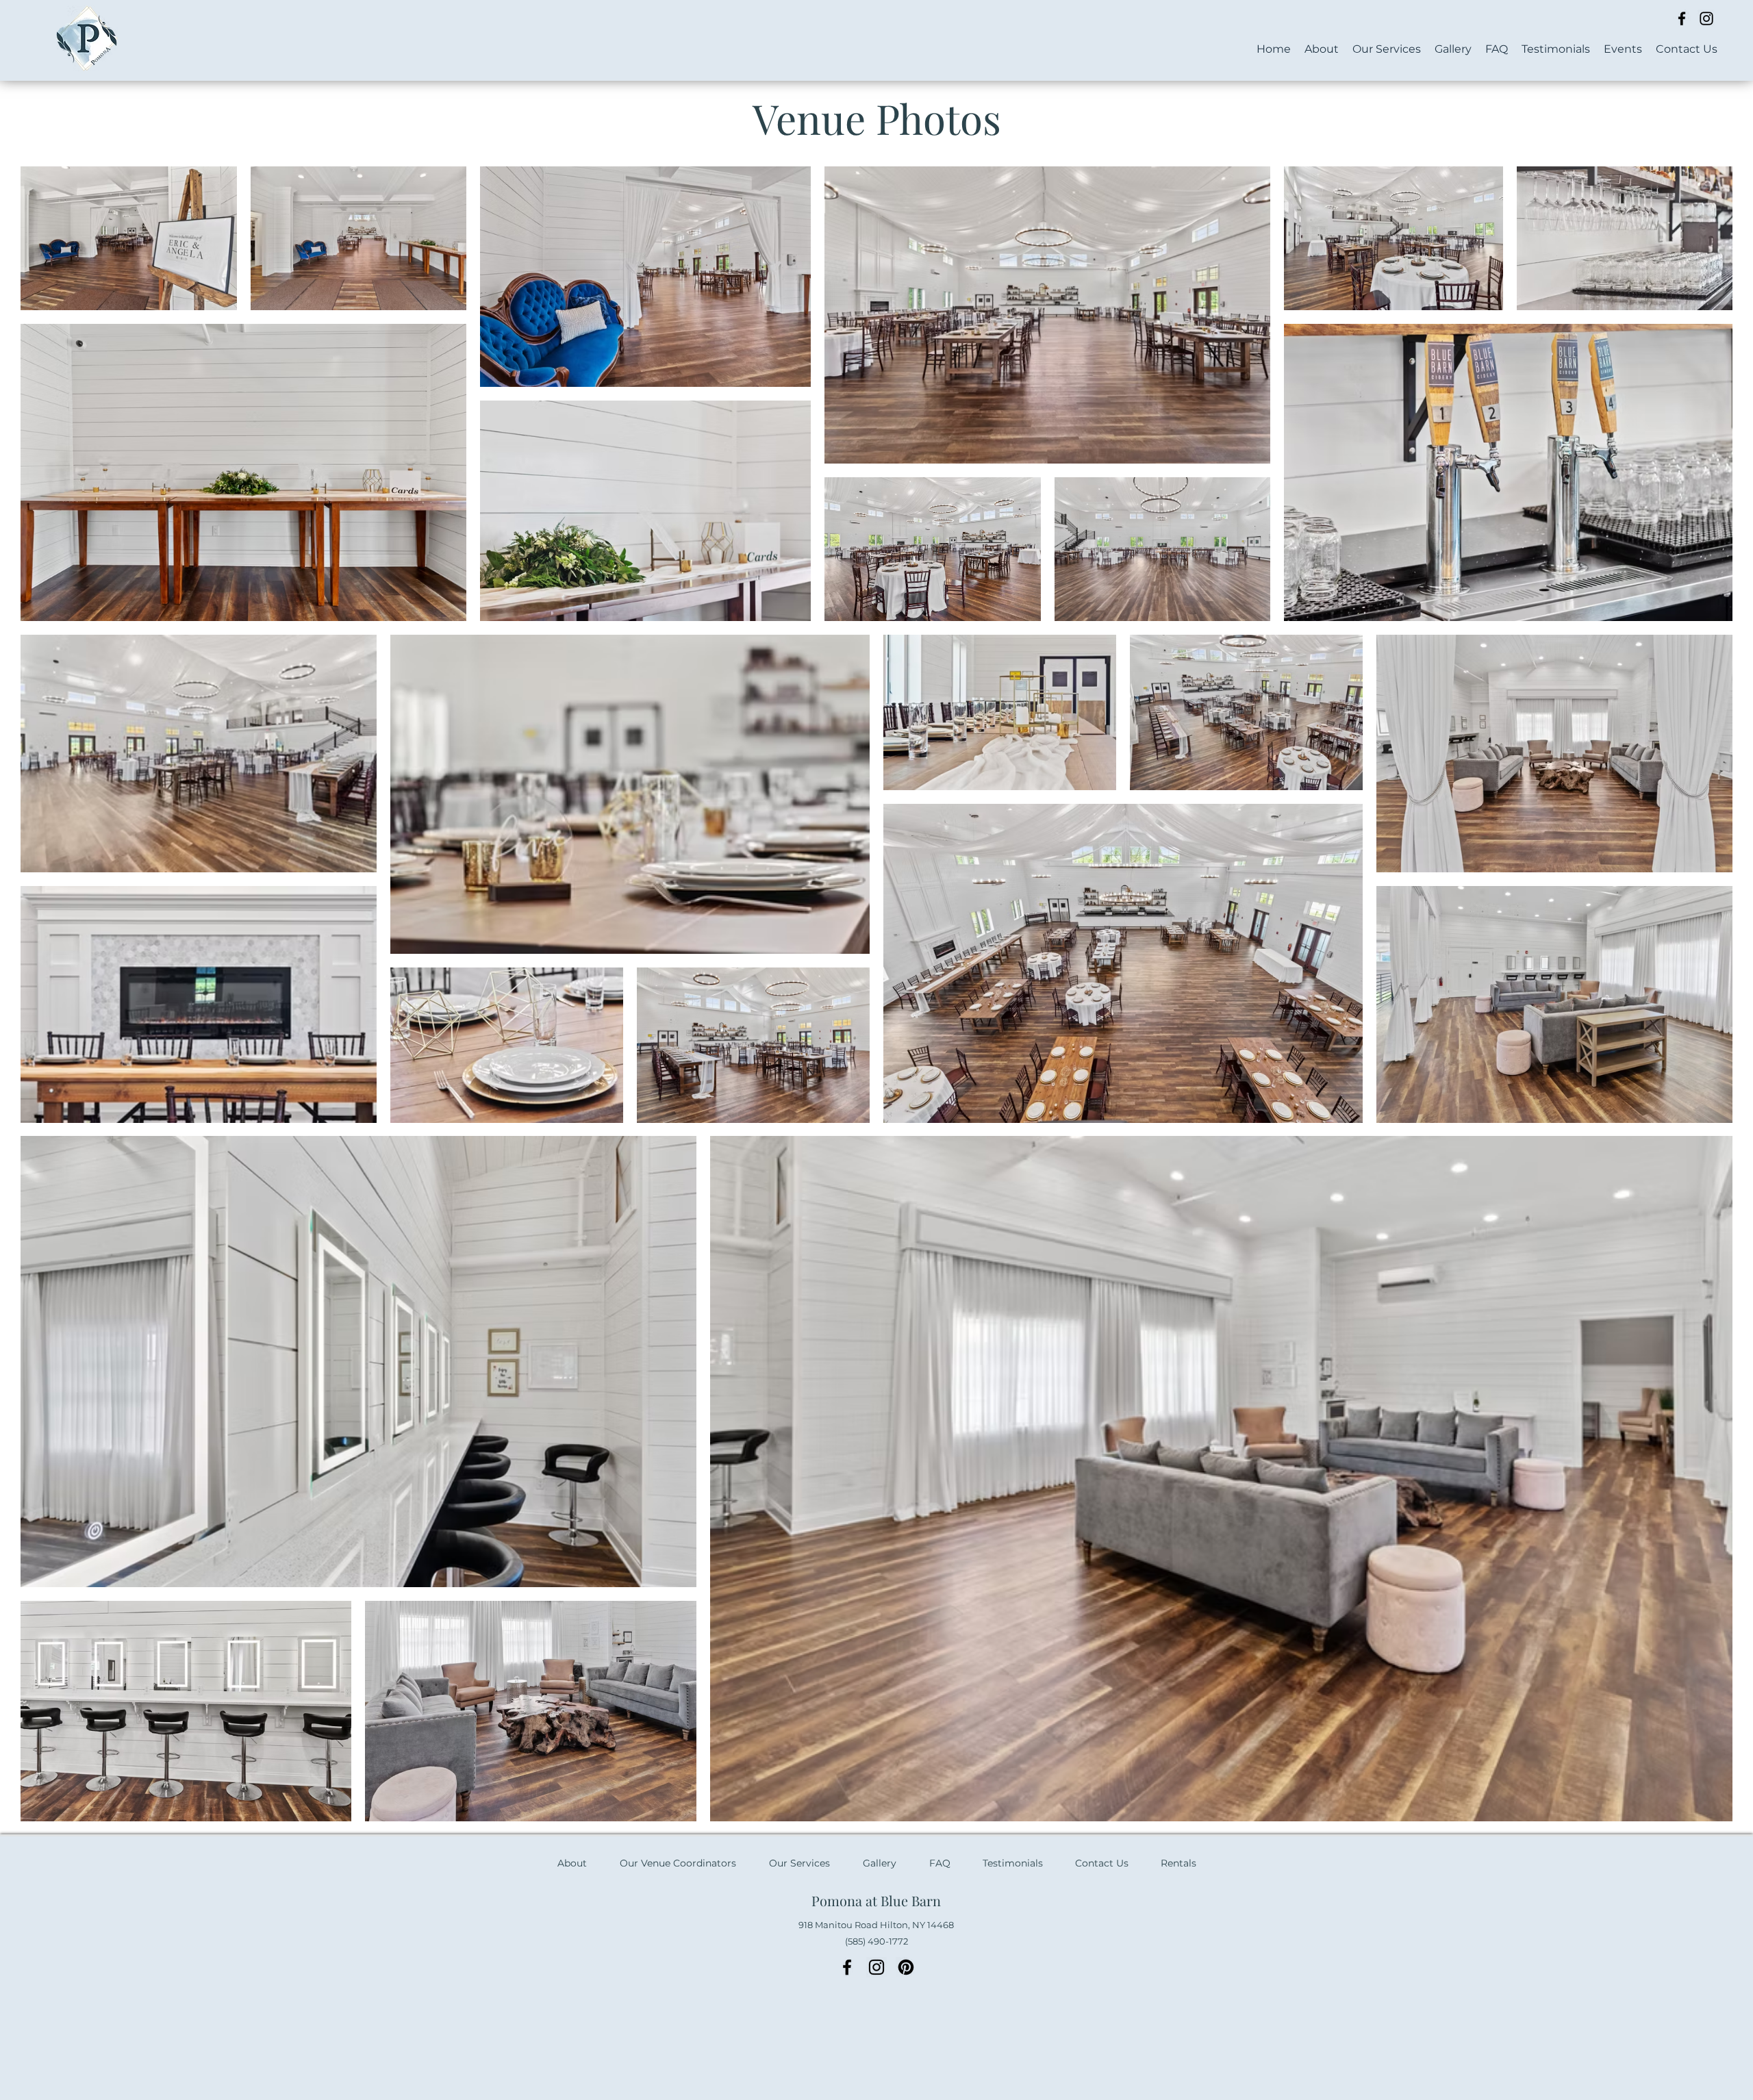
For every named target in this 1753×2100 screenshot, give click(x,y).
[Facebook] (1682, 18)
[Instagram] (1706, 18)
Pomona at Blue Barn (876, 1900)
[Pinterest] (906, 1967)
